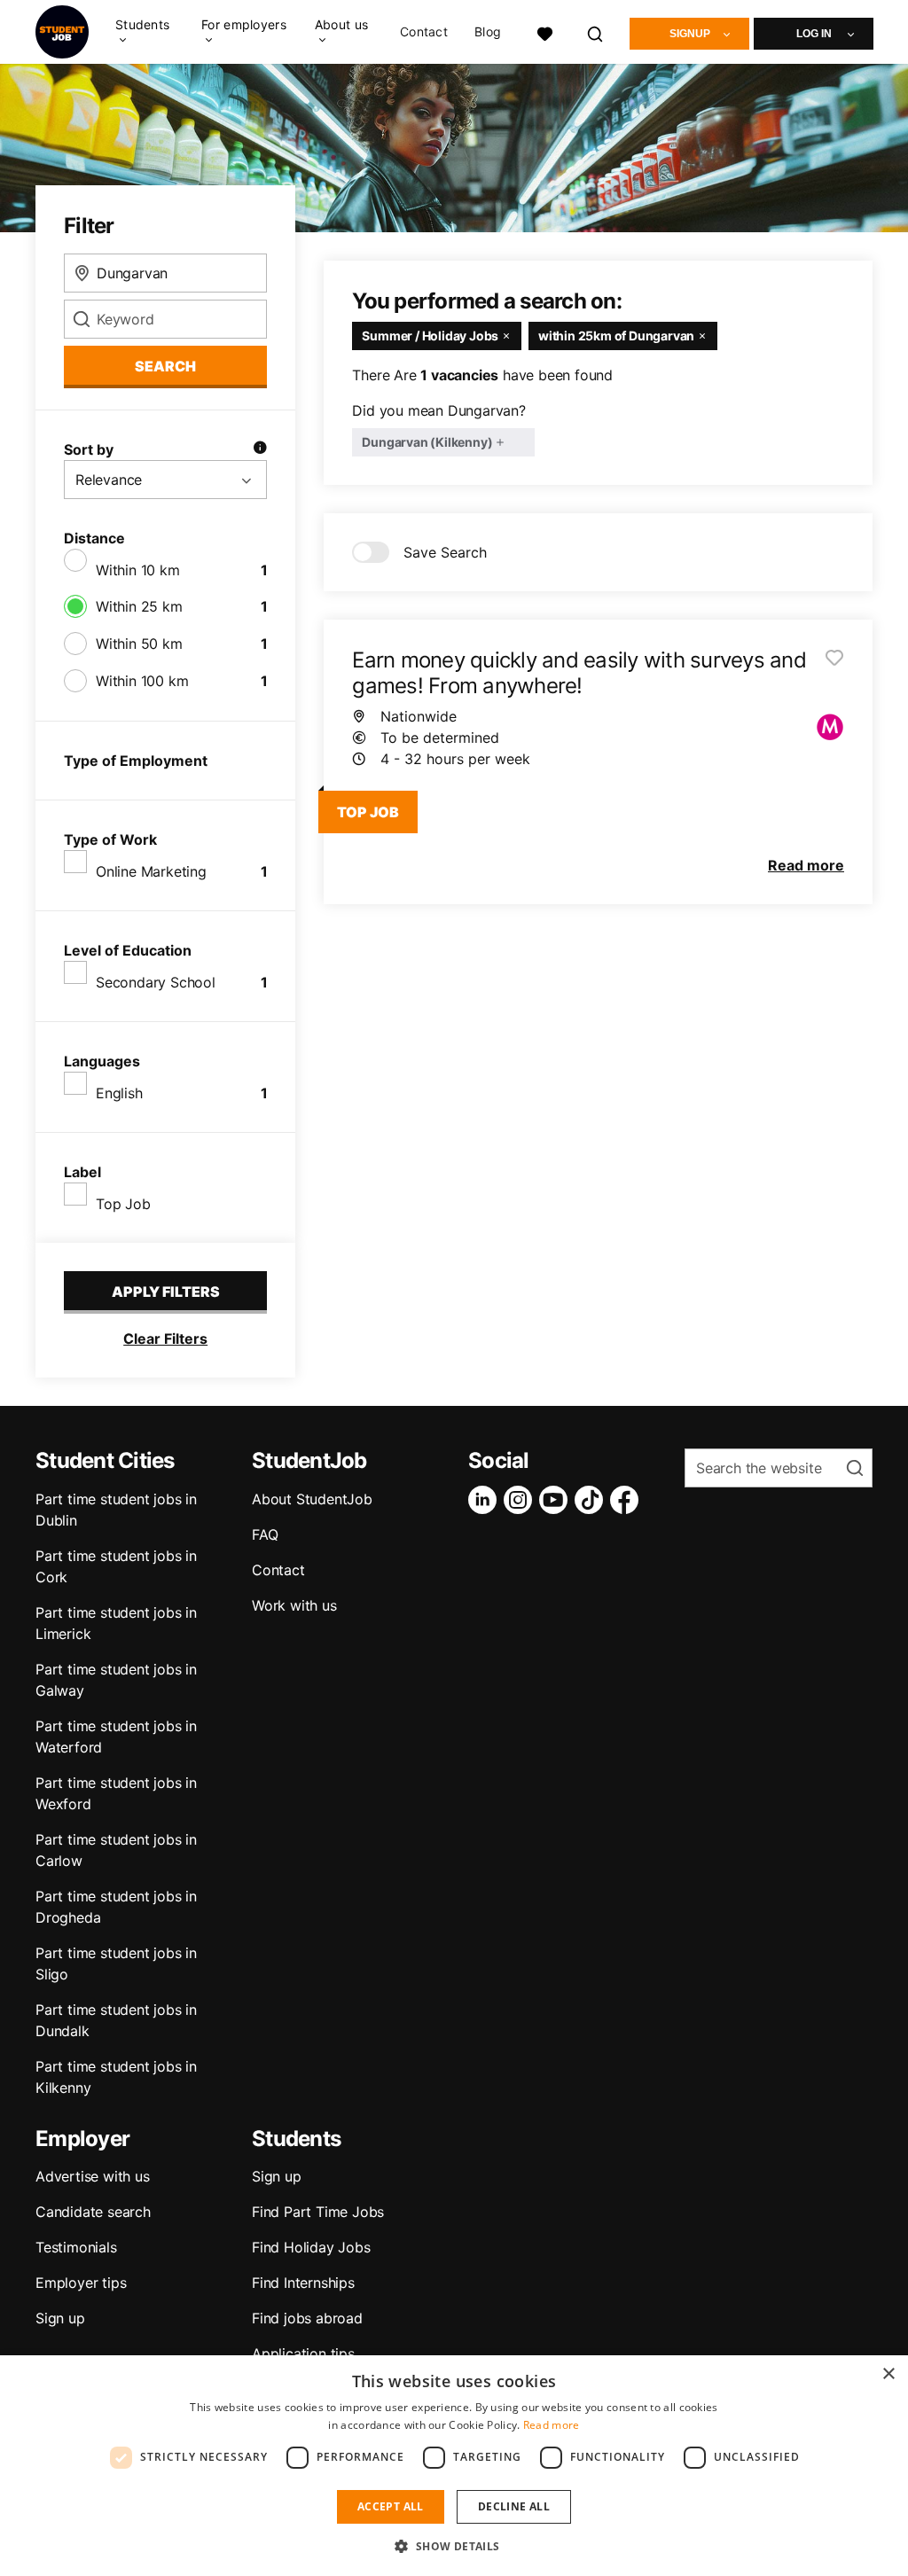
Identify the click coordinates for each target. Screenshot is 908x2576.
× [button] (888, 2374)
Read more (552, 2425)
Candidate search (93, 2212)
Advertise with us (93, 2176)
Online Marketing (151, 871)
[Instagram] (521, 1500)
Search (165, 366)
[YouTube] (557, 1500)
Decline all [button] (514, 2506)
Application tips (303, 2354)
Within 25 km (139, 606)
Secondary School (156, 982)
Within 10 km (138, 570)
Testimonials (76, 2247)
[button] (454, 2546)
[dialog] (454, 2466)
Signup (690, 34)
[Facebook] (628, 1500)
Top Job (123, 1204)
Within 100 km (142, 681)
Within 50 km (139, 644)
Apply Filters (166, 1292)
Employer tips (81, 2283)
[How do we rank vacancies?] (260, 449)
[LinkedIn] (486, 1500)
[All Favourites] (544, 31)
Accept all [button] (391, 2506)
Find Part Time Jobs (318, 2212)
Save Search (445, 552)
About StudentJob (312, 1499)
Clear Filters (165, 1339)
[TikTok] (592, 1500)
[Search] (596, 31)
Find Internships (303, 2283)
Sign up (60, 2318)
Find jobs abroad (307, 2318)
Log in (814, 34)
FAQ (265, 1534)
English (119, 1093)
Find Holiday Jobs (311, 2247)
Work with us (294, 1605)
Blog (488, 32)
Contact (424, 32)
